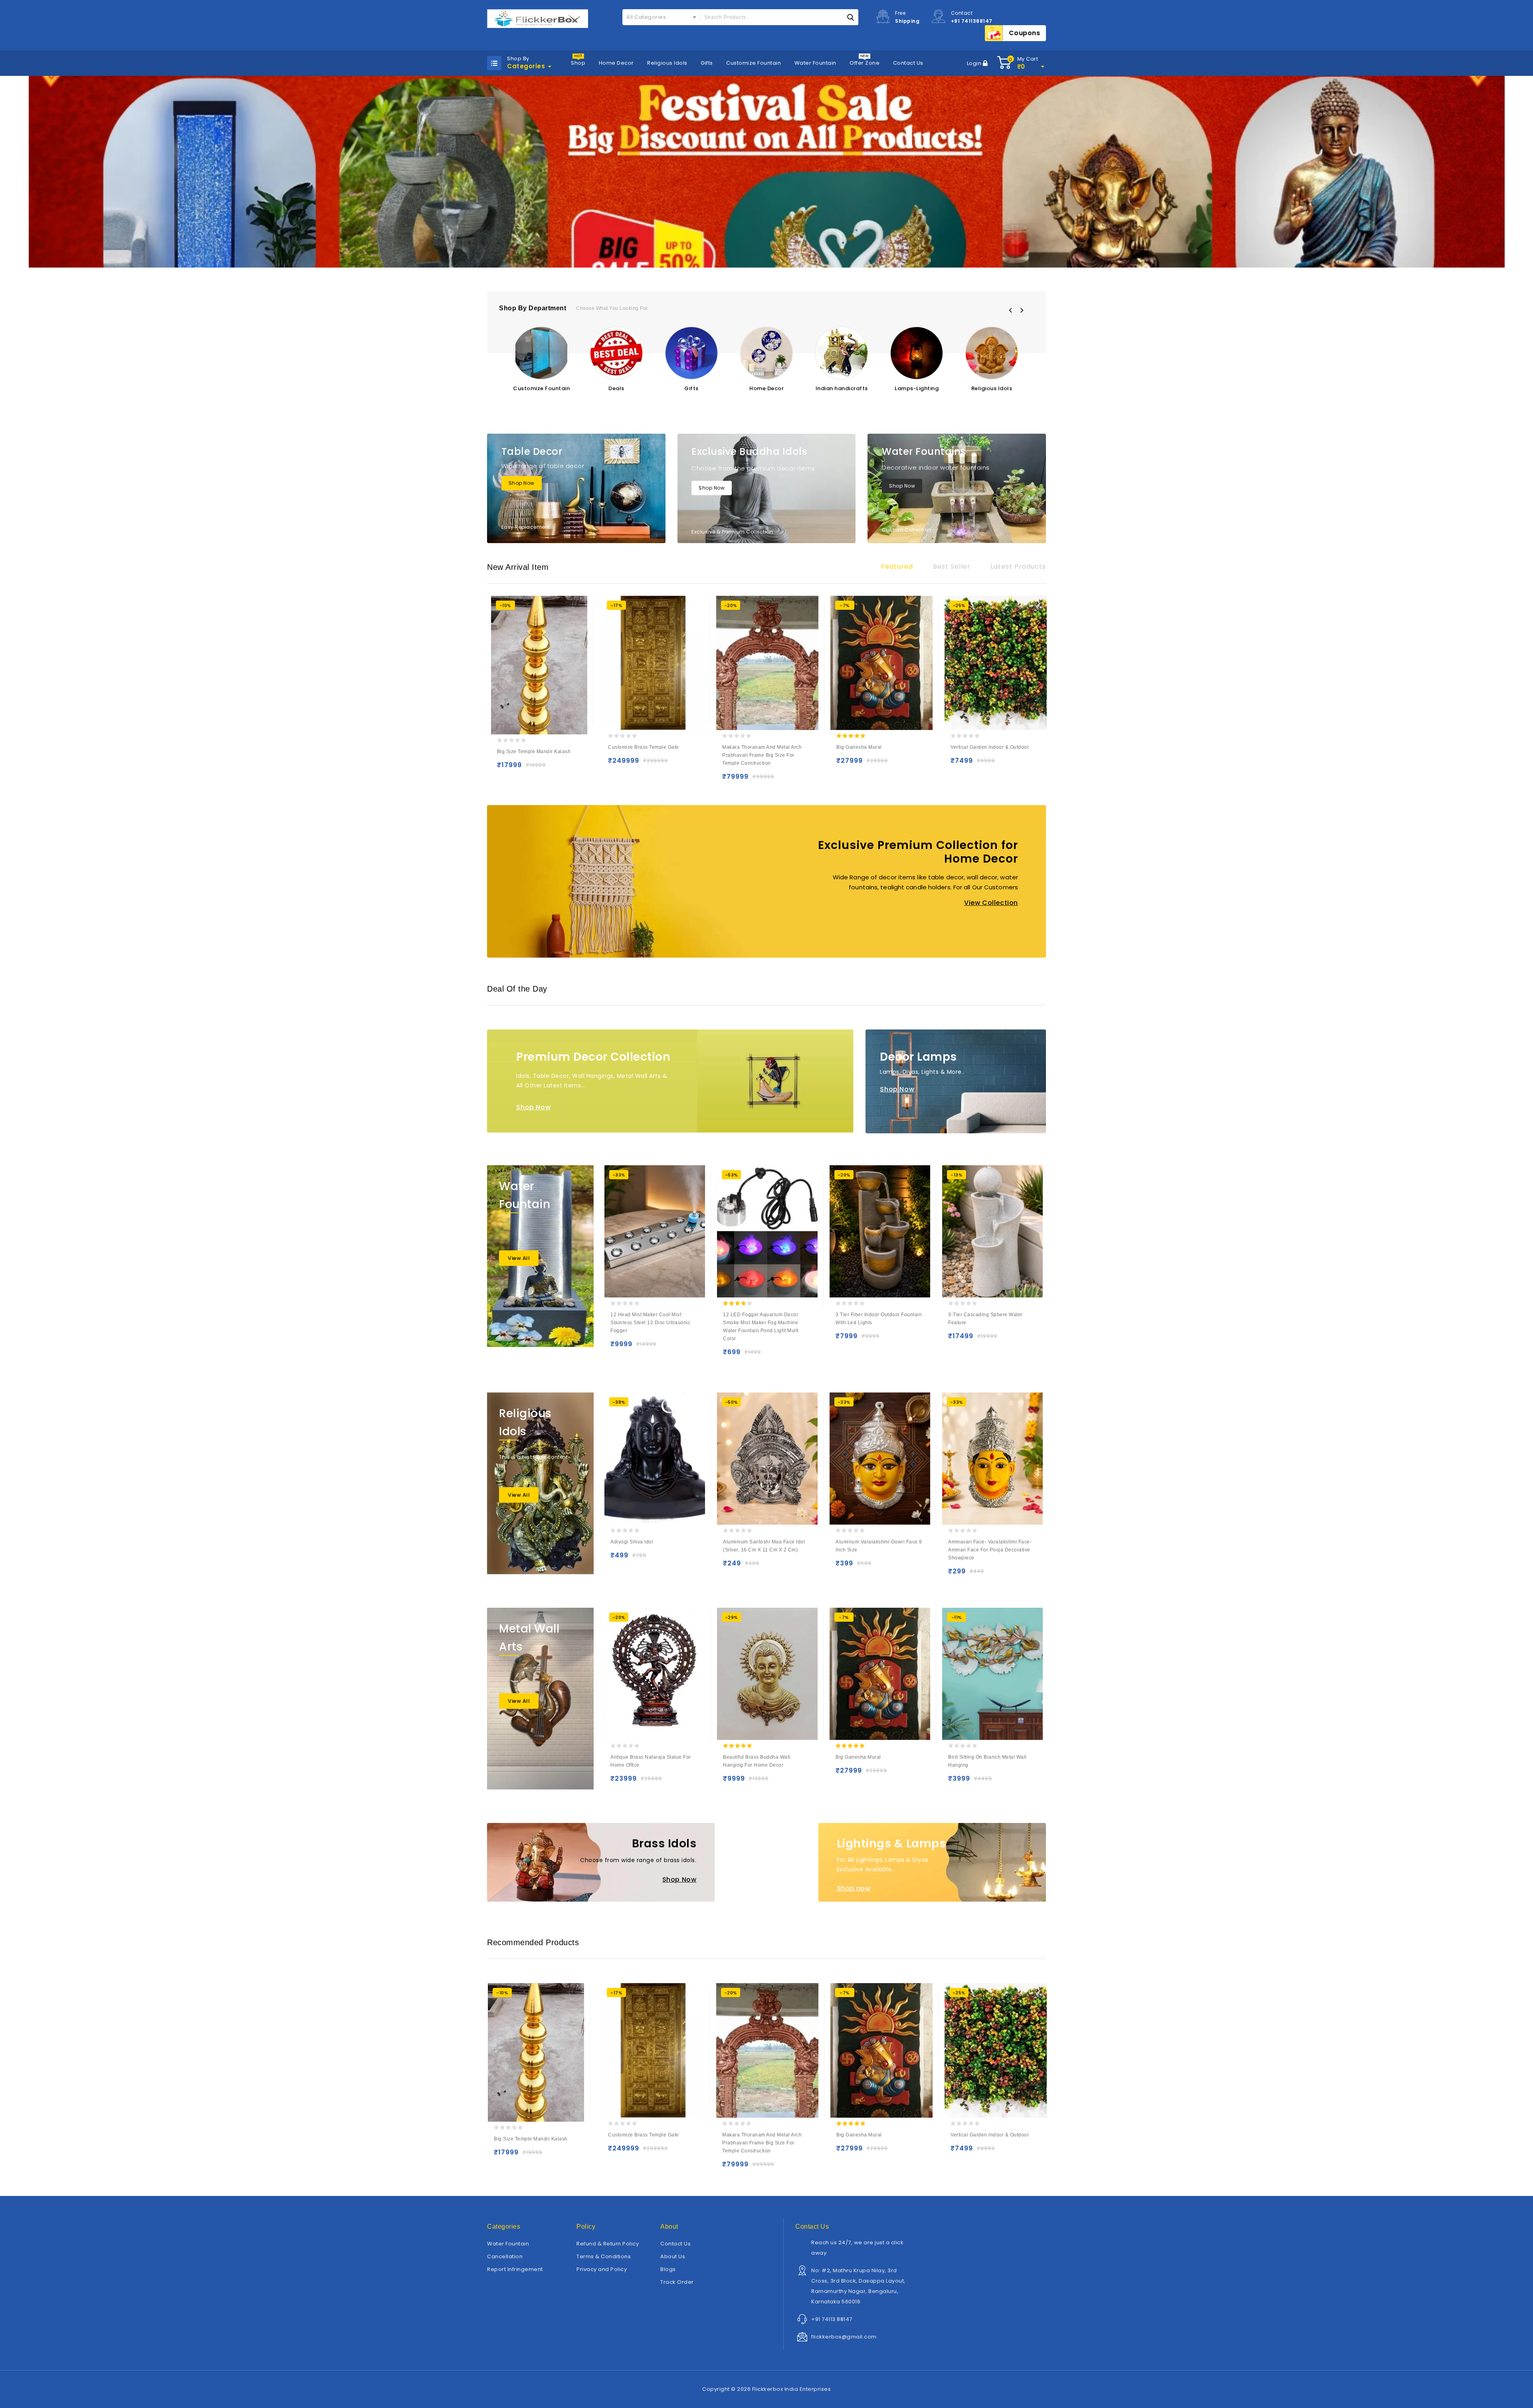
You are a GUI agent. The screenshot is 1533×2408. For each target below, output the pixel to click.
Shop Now (522, 483)
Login (975, 63)
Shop (578, 63)
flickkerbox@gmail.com (844, 2337)
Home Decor (616, 63)
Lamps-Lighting (917, 388)
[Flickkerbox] (538, 19)
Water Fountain (815, 63)
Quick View (536, 769)
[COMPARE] (552, 769)
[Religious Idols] (992, 353)
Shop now (854, 1888)
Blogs (668, 2269)
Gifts (707, 63)
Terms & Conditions (604, 2256)
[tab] (897, 567)
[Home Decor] (766, 353)
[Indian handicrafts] (842, 353)
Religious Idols (667, 63)
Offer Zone (865, 63)
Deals (616, 388)
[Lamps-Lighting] (917, 353)
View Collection (991, 903)
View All (519, 1258)
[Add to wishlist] (520, 769)
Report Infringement (515, 2269)
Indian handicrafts (842, 388)
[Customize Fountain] (541, 353)
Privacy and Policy (602, 2269)
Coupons (1025, 33)
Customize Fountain (754, 63)
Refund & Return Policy (608, 2244)
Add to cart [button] (505, 769)
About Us (673, 2256)
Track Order (677, 2282)
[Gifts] (691, 353)
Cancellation (505, 2256)
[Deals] (616, 353)
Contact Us (908, 63)
